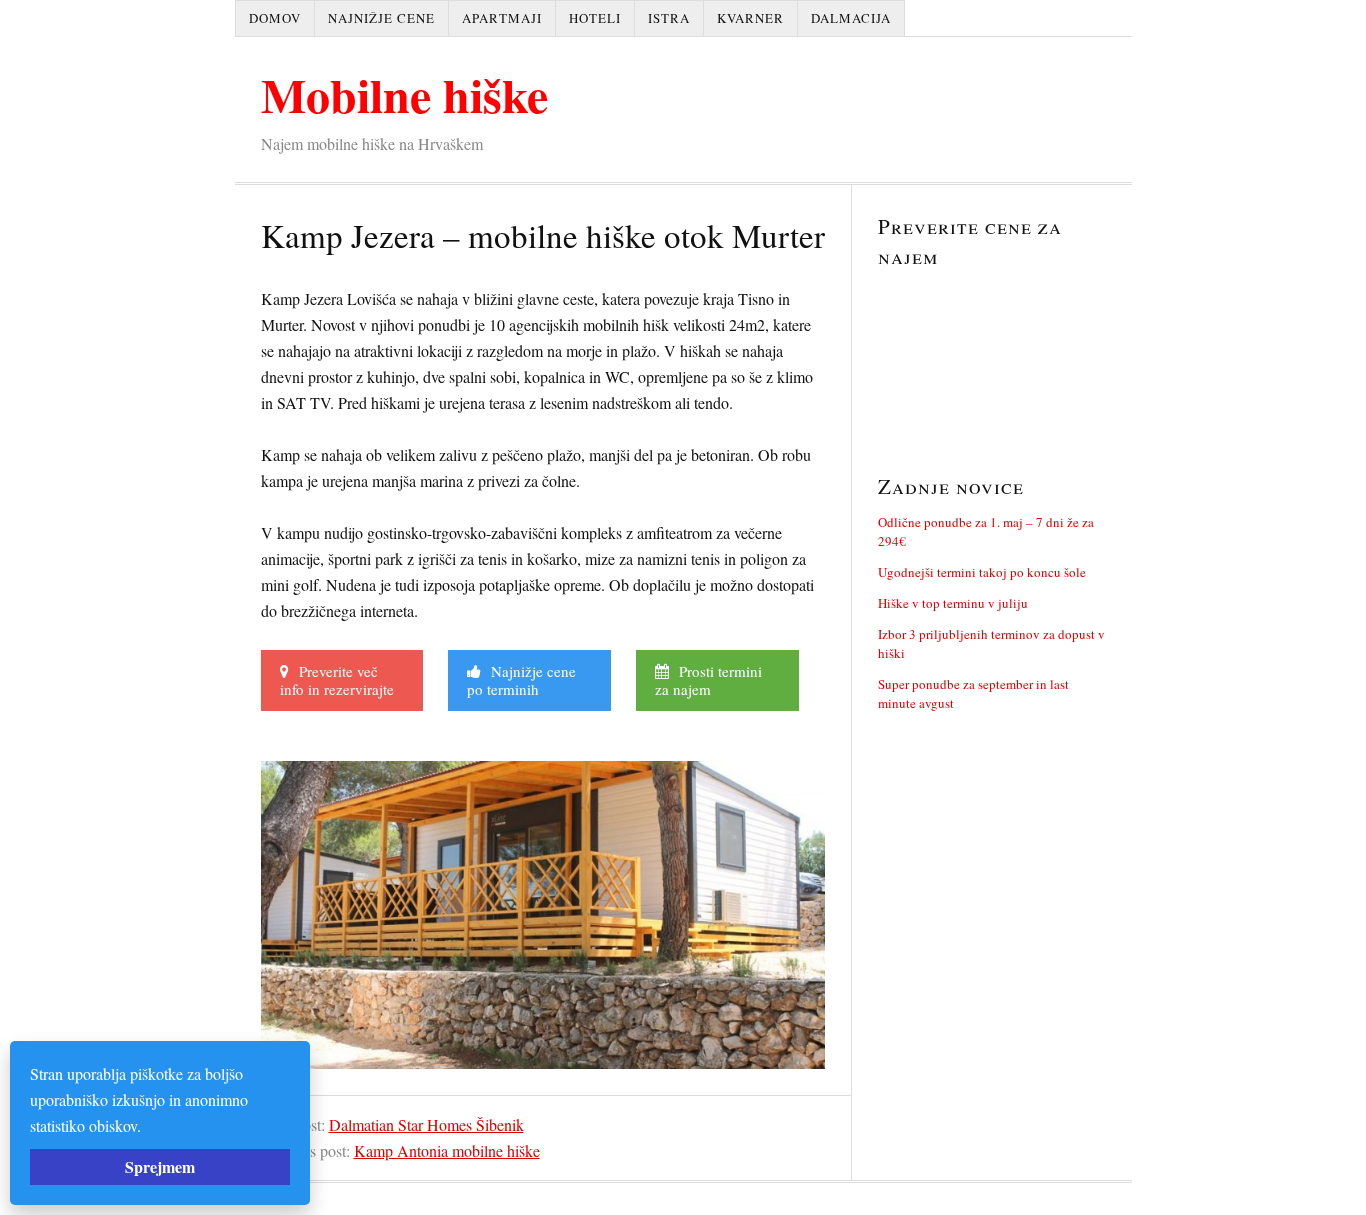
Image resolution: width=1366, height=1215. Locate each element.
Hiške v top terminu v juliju (953, 603)
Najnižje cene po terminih (521, 680)
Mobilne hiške (404, 94)
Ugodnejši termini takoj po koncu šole (982, 572)
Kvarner (750, 18)
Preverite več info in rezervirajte (337, 680)
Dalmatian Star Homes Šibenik (426, 1124)
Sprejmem (160, 1166)
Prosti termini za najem (708, 680)
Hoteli (595, 18)
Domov (275, 18)
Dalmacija (851, 18)
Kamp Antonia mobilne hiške (447, 1150)
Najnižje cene (381, 18)
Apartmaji (502, 18)
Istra (669, 18)
